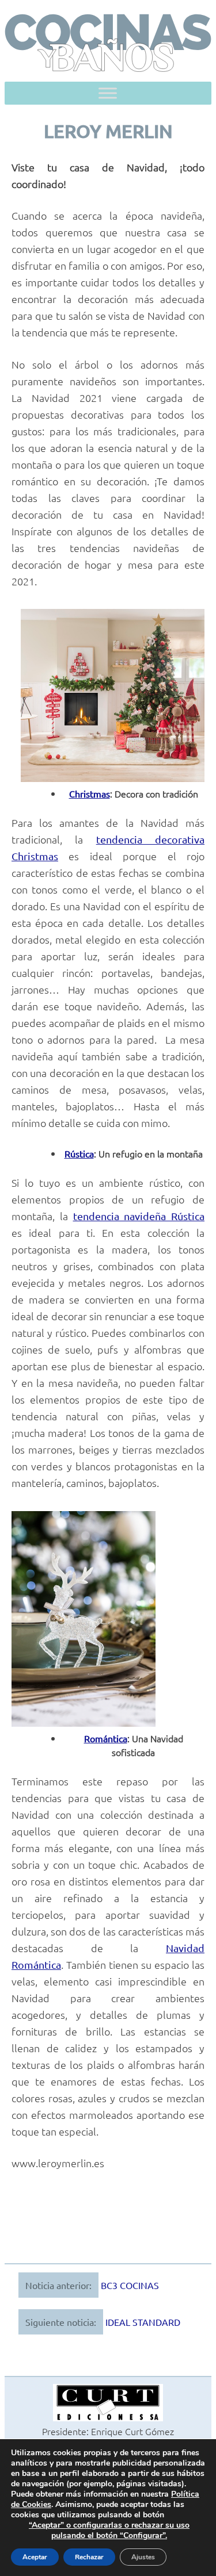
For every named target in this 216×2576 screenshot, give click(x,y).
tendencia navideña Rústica (139, 1216)
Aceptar (35, 2557)
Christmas (90, 793)
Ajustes (143, 2557)
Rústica (79, 1153)
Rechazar (89, 2557)
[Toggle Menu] (108, 93)
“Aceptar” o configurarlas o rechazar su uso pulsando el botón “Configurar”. (109, 2531)
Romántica (106, 1738)
